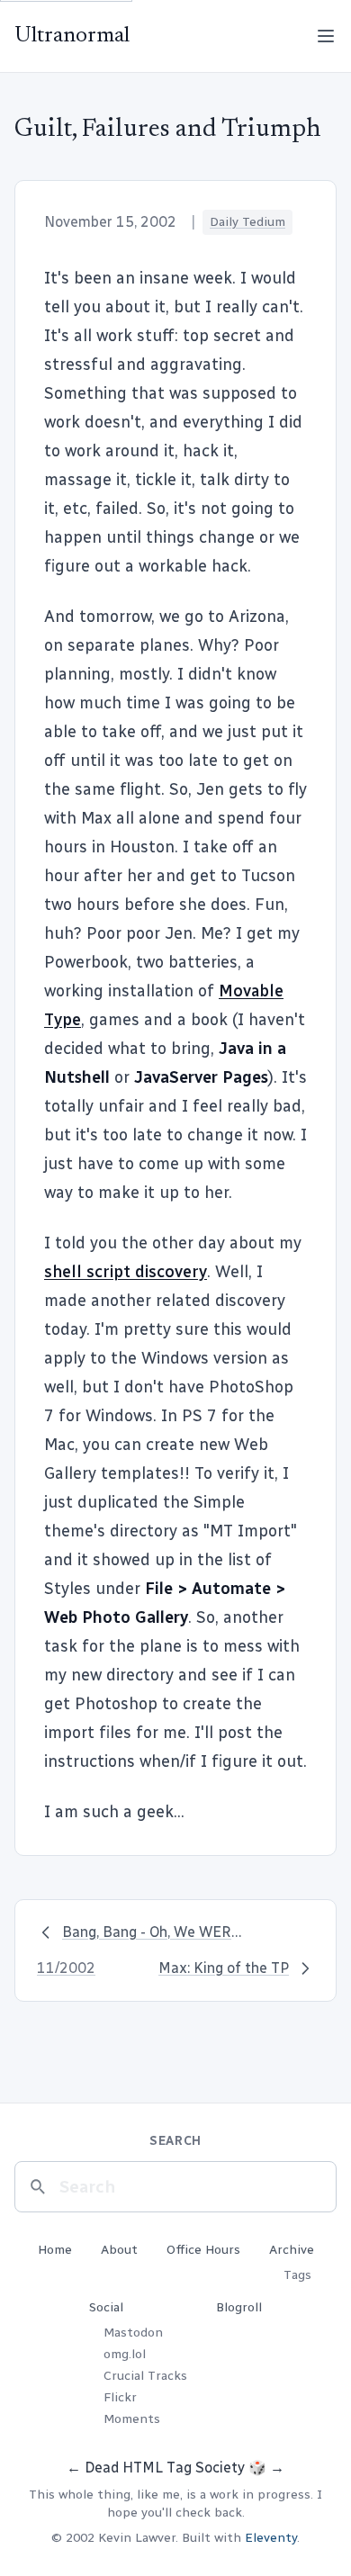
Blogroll (239, 2307)
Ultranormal (72, 36)
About (119, 2250)
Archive (292, 2250)
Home (55, 2250)
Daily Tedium (247, 222)
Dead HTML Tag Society (165, 2468)
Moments (132, 2419)
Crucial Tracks (145, 2376)
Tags (297, 2275)
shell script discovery (126, 1272)
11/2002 (66, 1968)
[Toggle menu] (326, 36)
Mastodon (133, 2333)
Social (106, 2307)
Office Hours (203, 2250)
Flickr (120, 2397)
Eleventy (271, 2538)
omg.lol (125, 2354)
